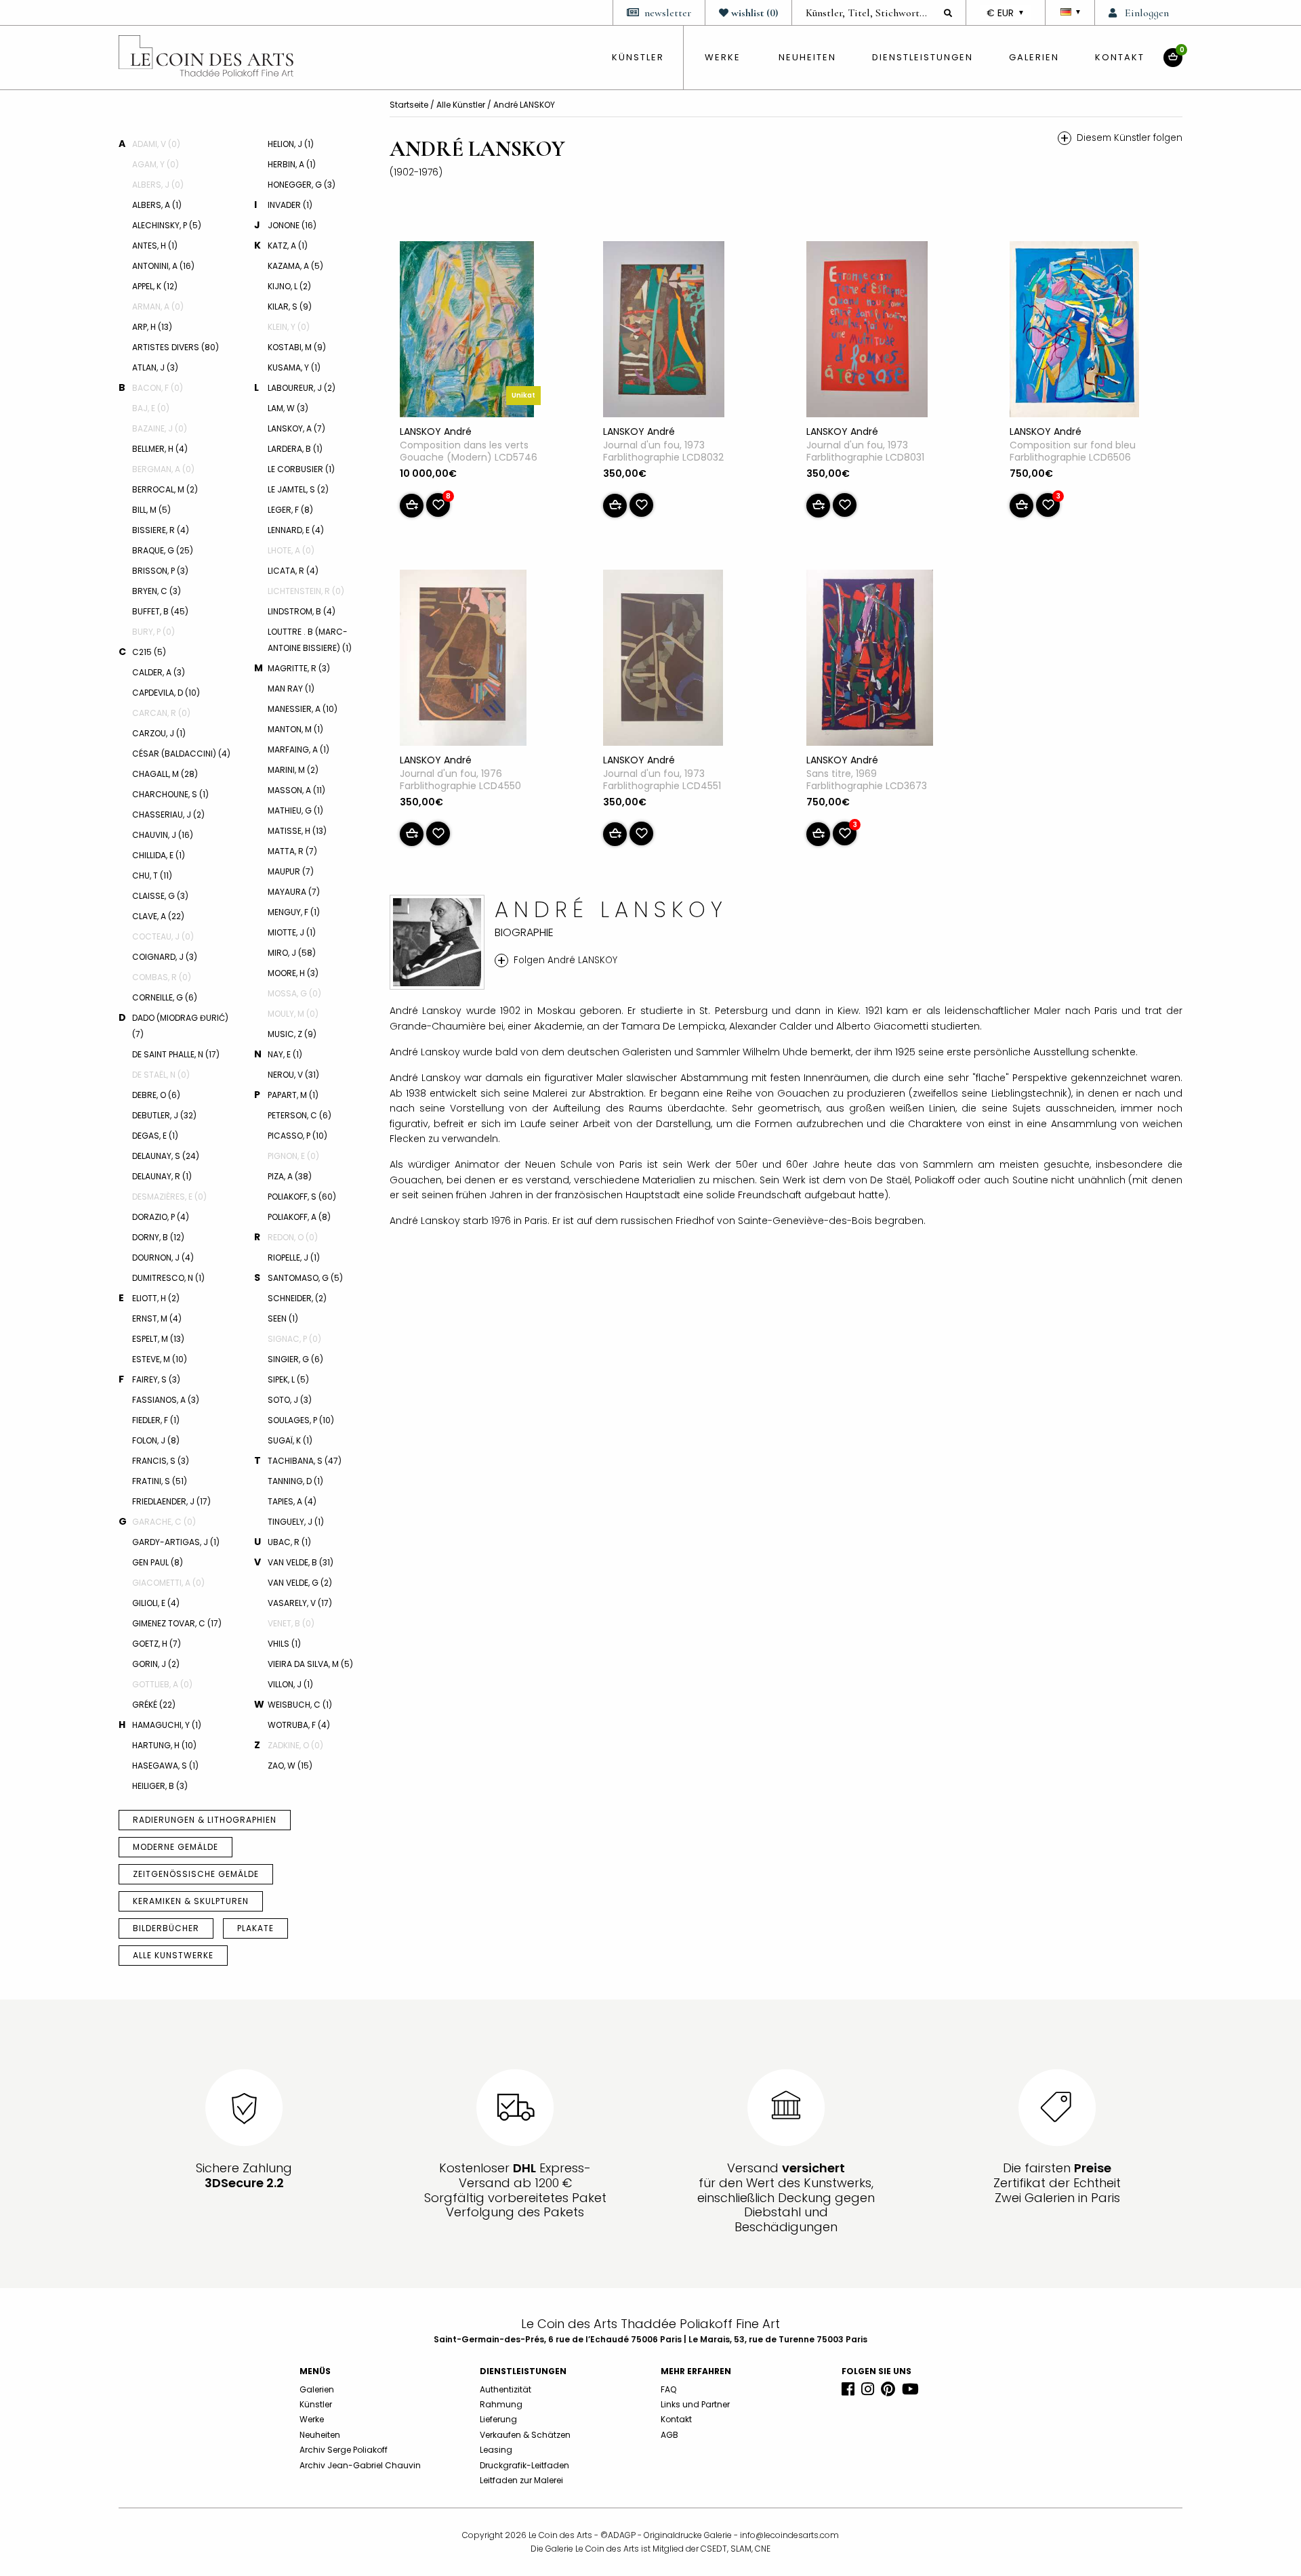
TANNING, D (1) (295, 1481)
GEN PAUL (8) (158, 1562)
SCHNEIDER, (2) (297, 1298)
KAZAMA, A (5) (295, 266)
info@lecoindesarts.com (789, 2535)
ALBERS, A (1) (157, 205)
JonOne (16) (292, 225)
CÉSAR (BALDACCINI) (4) (181, 754)
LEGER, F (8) (290, 510)
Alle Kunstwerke (173, 1955)
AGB (669, 2435)
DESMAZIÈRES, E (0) (169, 1197)
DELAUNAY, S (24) (166, 1156)
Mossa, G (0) (294, 993)
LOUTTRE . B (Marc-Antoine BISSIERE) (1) (310, 640)
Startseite (410, 105)
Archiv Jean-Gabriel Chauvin (360, 2465)
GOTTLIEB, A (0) (162, 1684)
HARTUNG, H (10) (164, 1745)
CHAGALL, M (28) (165, 774)
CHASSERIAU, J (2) (168, 815)
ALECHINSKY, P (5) (167, 225)
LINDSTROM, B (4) (302, 611)
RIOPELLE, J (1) (294, 1258)
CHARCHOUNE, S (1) (170, 794)
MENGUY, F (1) (294, 912)
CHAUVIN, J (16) (163, 835)
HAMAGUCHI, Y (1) (167, 1725)
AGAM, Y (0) (156, 164)
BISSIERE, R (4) (161, 530)
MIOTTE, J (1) (292, 932)
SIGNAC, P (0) (294, 1339)
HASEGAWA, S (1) (165, 1766)
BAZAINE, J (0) (160, 428)
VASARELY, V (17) (300, 1603)
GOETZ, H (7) (157, 1644)
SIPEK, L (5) (288, 1379)
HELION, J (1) (291, 144)
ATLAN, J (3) (155, 367)
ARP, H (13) (152, 327)
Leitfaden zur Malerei (521, 2480)
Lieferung (498, 2419)
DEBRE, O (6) (156, 1095)
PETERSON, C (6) (300, 1115)
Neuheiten (807, 57)
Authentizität (505, 2389)
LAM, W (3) (288, 408)
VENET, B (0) (291, 1623)
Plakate (255, 1928)
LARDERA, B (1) (295, 449)
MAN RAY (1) (291, 689)
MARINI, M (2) (293, 770)
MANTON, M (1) (295, 729)
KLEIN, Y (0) (289, 327)
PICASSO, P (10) (297, 1136)
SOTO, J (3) (290, 1400)
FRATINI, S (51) (160, 1481)
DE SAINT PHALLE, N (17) (176, 1054)
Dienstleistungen (923, 57)
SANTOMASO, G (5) (305, 1278)
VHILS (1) (284, 1644)
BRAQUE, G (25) (163, 550)
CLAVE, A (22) (158, 916)
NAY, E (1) (285, 1054)
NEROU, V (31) (293, 1075)
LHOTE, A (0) (291, 550)
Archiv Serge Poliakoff (344, 2450)
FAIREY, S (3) (156, 1379)
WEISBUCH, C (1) (300, 1705)
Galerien (1034, 57)
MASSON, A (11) (296, 790)
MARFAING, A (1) (298, 749)
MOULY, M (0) (293, 1014)
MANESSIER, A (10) (303, 709)
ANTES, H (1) (155, 246)
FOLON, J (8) (156, 1440)
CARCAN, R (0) (161, 713)
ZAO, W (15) (290, 1766)
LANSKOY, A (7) (296, 428)
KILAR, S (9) (290, 307)
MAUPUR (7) (291, 871)
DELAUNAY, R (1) (162, 1176)
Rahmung (501, 2404)
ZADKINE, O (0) (295, 1745)
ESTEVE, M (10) (160, 1359)
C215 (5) (149, 652)
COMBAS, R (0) (162, 977)
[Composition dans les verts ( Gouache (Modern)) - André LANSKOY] (467, 332)
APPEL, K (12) (155, 286)
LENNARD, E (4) (296, 530)
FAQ (668, 2389)
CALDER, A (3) (159, 672)
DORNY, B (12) (158, 1237)
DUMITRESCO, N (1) (168, 1278)
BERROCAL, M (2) (165, 489)
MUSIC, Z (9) (292, 1034)
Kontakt (1120, 57)
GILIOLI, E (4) (156, 1603)
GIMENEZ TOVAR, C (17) (177, 1623)
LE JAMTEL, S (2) (298, 489)
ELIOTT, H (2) (156, 1298)
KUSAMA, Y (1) (294, 367)
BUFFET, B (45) (160, 611)
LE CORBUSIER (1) (301, 469)
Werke (723, 57)
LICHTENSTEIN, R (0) (306, 591)
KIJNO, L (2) (289, 286)
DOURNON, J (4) (163, 1258)
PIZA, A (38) (290, 1176)
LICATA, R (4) (293, 571)
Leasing (496, 2450)
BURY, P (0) (153, 632)
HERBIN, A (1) (292, 164)
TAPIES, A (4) (292, 1501)
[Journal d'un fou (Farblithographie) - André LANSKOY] (664, 332)
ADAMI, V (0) (156, 144)
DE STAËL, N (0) (161, 1075)
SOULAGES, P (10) (301, 1420)
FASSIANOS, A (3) (166, 1400)
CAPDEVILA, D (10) (166, 693)
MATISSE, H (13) (297, 831)
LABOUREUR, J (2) (302, 388)
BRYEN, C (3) (157, 591)
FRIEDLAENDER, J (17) (171, 1501)
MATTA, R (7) (292, 851)
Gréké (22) (154, 1705)
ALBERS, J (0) (158, 185)
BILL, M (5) (151, 510)
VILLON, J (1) (290, 1684)
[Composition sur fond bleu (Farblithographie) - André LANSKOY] (1074, 332)
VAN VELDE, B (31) (301, 1562)
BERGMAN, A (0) (163, 469)
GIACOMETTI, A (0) (168, 1583)
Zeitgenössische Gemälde (196, 1874)
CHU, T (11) (152, 875)
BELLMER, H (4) (160, 449)
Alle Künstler (462, 105)
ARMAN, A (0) (158, 307)
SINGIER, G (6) (295, 1359)
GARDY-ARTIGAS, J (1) (176, 1542)
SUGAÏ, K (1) (290, 1440)
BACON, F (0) (158, 388)
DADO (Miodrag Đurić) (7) (180, 1026)
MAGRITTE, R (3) (299, 668)
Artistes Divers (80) (175, 347)
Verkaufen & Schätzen (525, 2435)
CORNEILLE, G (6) (165, 997)
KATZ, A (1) (288, 246)
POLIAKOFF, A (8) (299, 1217)
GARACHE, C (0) (164, 1522)
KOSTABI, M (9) (297, 347)
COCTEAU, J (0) (163, 936)
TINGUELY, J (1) (296, 1522)
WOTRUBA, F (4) (299, 1725)
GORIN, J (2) (156, 1664)
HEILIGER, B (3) (160, 1786)
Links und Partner (695, 2404)
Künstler (316, 2404)
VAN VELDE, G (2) (300, 1583)
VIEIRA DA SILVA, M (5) (310, 1664)
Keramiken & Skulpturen (191, 1901)
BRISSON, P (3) (160, 571)
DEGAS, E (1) (155, 1136)
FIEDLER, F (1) (156, 1420)
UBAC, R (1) (289, 1542)
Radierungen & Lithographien (205, 1820)
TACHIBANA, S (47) (305, 1461)
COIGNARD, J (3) (165, 957)
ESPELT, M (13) (158, 1339)
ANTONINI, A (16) (163, 266)
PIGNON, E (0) (293, 1156)
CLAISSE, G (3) (160, 896)
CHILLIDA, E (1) (159, 855)
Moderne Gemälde (175, 1847)
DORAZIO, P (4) (161, 1217)
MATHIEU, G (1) (295, 810)
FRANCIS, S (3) (161, 1461)
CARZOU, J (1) (159, 733)
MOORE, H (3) (293, 973)
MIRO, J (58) (292, 953)
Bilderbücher (166, 1928)
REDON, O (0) (293, 1237)
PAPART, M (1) (293, 1095)
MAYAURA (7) (294, 892)
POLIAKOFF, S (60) (302, 1197)
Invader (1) (290, 205)
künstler (638, 57)
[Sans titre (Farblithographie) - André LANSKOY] (870, 660)
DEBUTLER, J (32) (164, 1115)
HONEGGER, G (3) (302, 185)
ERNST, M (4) (157, 1318)
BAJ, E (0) (151, 408)
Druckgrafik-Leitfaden (524, 2465)
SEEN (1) (283, 1318)
